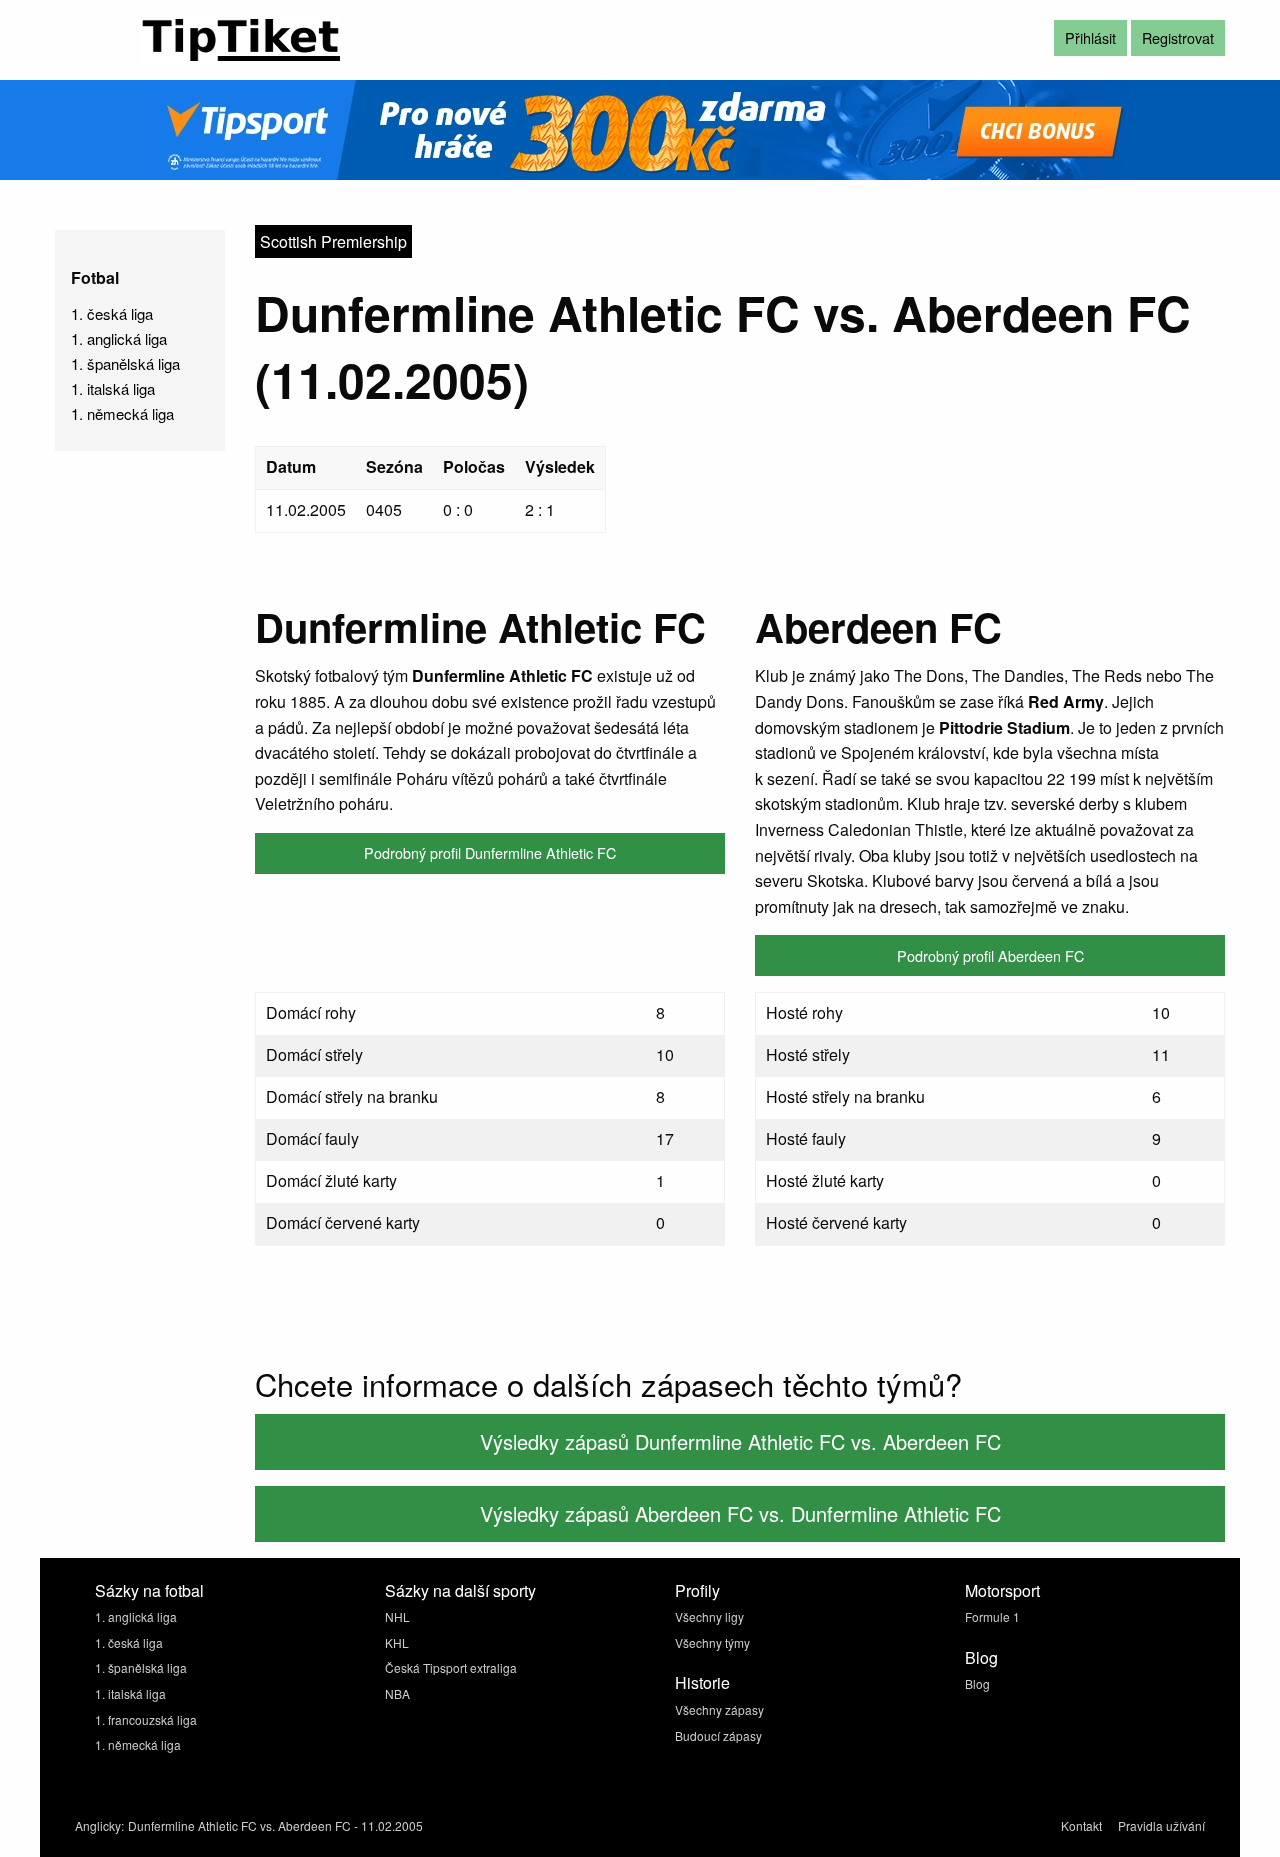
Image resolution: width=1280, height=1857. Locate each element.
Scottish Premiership (333, 241)
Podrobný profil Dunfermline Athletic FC (490, 852)
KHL (397, 1642)
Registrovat (1178, 37)
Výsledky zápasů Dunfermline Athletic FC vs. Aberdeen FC (740, 1441)
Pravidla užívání (1161, 1825)
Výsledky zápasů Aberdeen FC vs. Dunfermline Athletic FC (740, 1513)
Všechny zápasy (719, 1709)
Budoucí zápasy (718, 1735)
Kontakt (1081, 1825)
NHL (397, 1616)
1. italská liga (113, 388)
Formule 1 (992, 1616)
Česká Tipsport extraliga (451, 1667)
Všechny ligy (709, 1616)
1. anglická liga (119, 338)
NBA (397, 1693)
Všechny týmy (712, 1642)
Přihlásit (1090, 37)
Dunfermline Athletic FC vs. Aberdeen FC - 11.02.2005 (275, 1825)
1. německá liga (122, 413)
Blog (977, 1683)
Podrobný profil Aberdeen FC (990, 955)
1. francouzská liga (146, 1719)
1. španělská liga (125, 363)
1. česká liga (112, 313)
